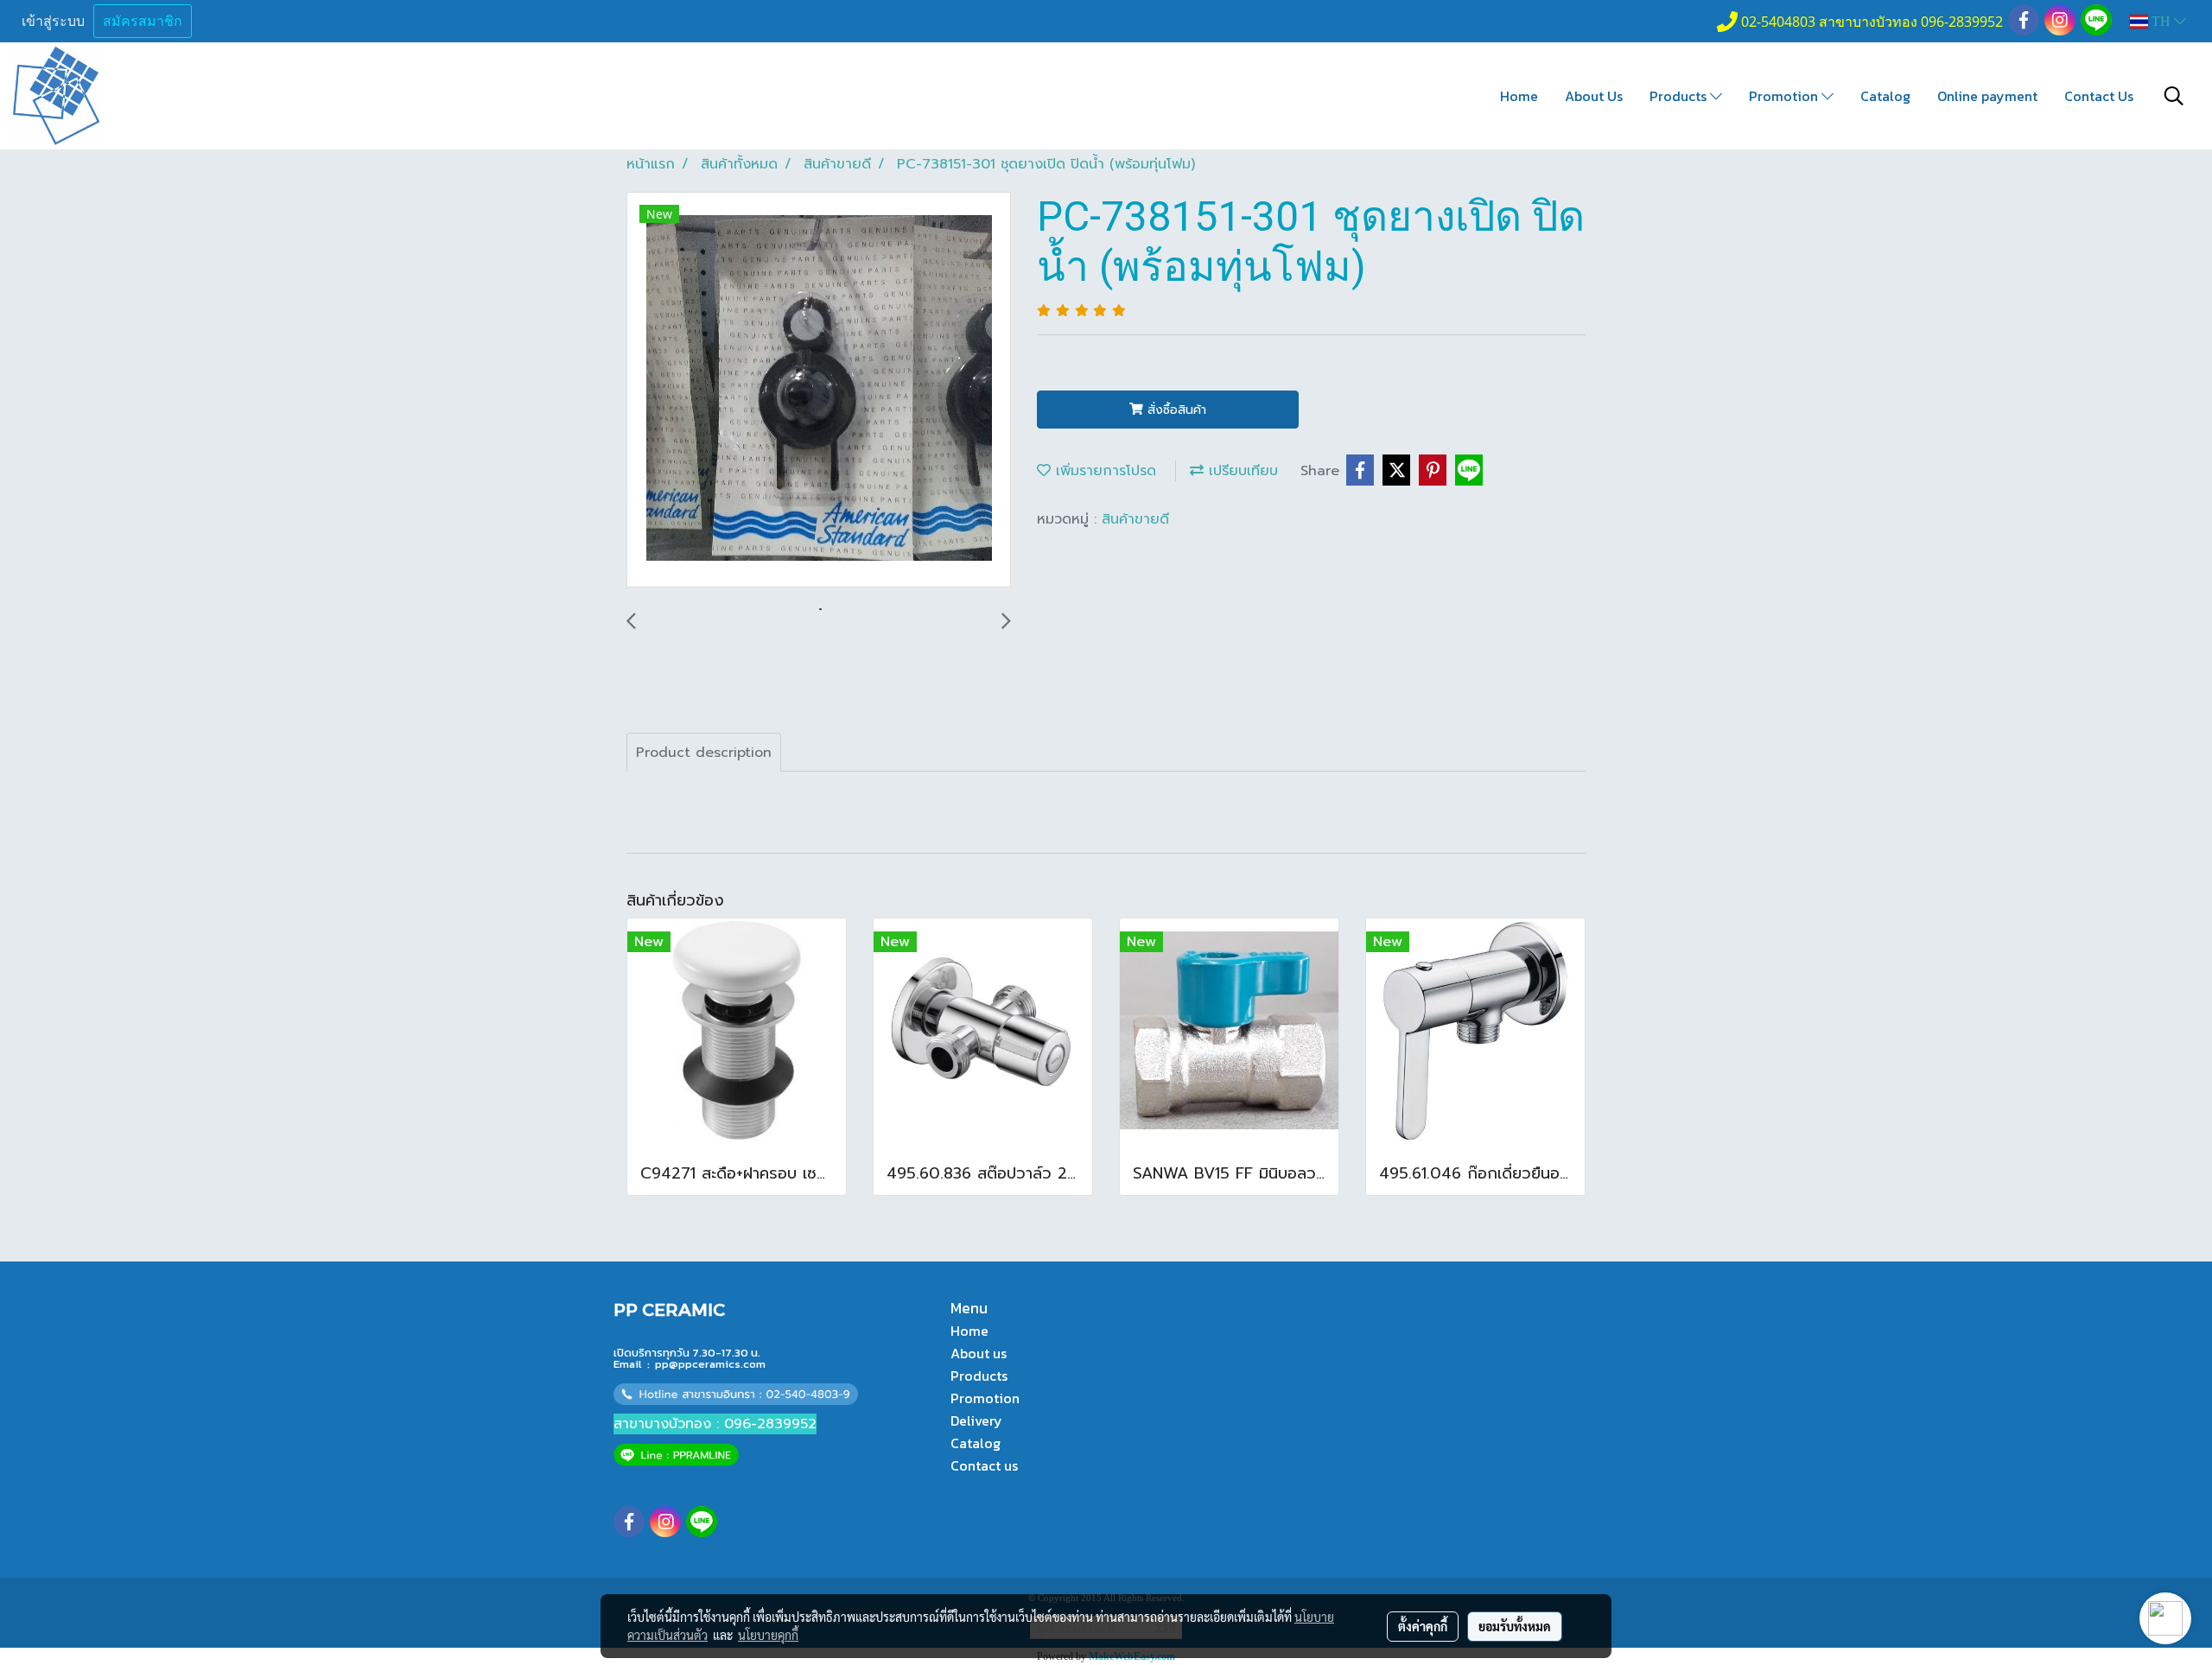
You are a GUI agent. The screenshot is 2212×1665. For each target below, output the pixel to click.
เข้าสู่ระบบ (53, 21)
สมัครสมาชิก (143, 21)
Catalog (1885, 96)
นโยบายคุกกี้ (768, 1635)
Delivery (976, 1420)
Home (1519, 96)
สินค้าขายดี (1135, 519)
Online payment (1987, 96)
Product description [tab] (704, 753)
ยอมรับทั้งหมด (1515, 1626)
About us (979, 1353)
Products (1680, 96)
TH (2161, 21)
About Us (1594, 96)
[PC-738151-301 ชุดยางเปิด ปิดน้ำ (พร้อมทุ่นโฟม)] (819, 391)
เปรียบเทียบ (1241, 471)
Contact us (984, 1465)
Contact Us (2099, 96)
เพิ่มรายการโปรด (1103, 471)
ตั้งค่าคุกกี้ (1423, 1626)
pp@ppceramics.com (710, 1364)
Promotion (1785, 96)
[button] (2174, 96)
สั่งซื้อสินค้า (1175, 410)
